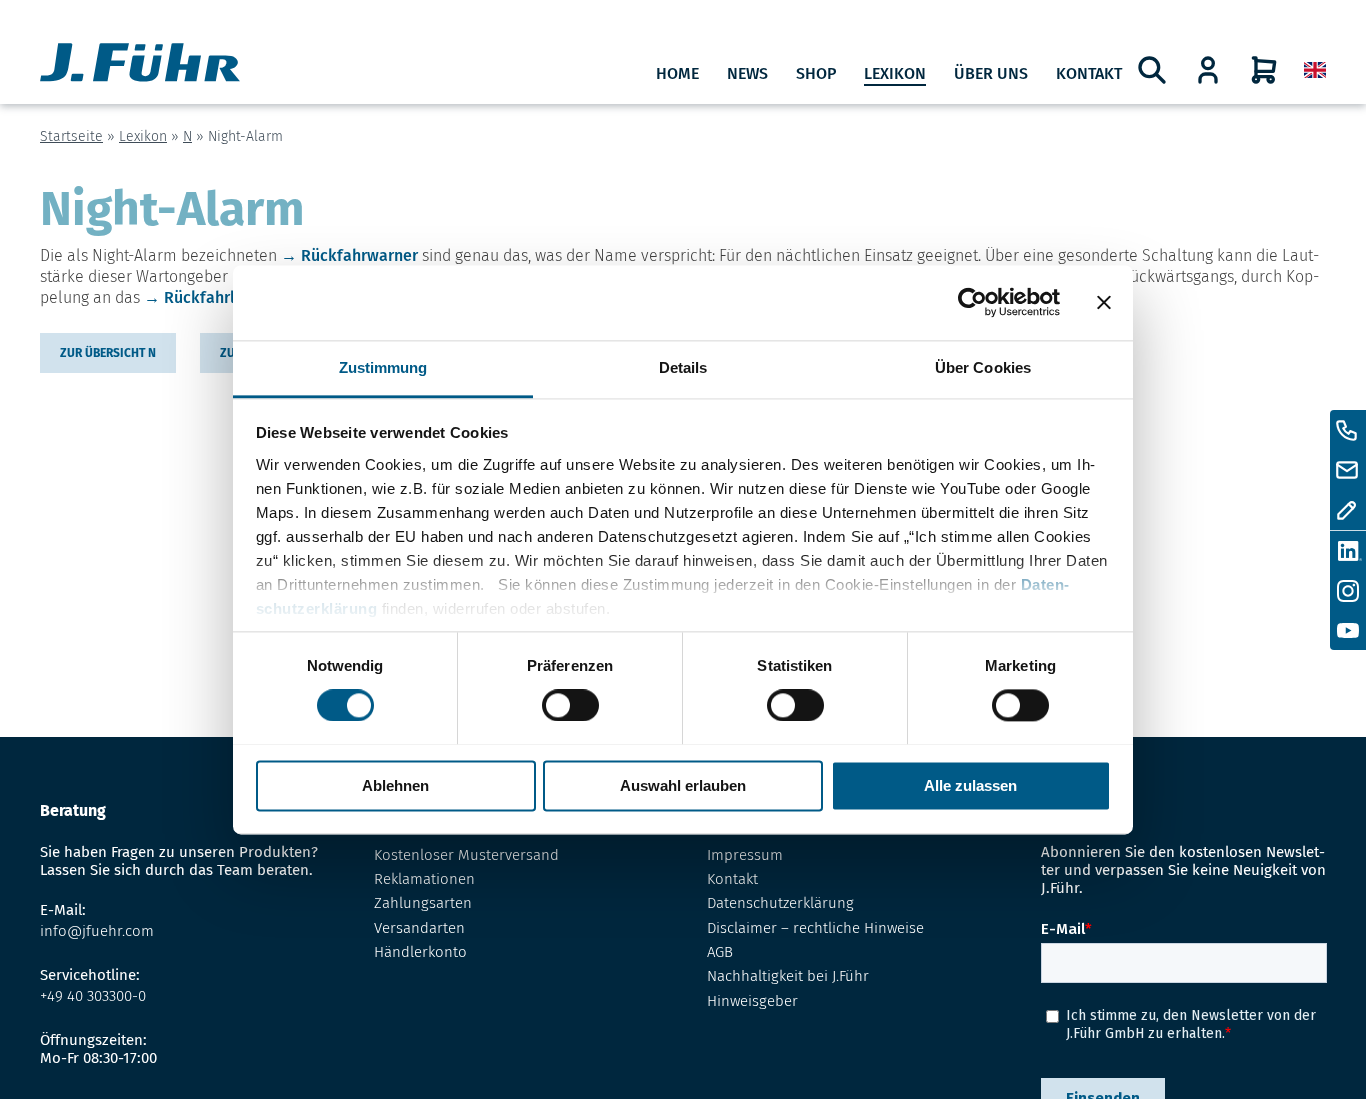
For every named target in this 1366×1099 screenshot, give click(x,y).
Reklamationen (424, 879)
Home (677, 73)
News (747, 73)
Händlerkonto (420, 952)
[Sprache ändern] (1315, 70)
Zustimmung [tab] (383, 367)
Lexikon (895, 73)
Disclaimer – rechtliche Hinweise (815, 928)
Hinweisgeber (752, 1001)
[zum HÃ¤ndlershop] (1208, 70)
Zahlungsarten (423, 903)
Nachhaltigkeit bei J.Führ (788, 976)
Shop (816, 73)
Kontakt (1089, 73)
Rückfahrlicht (213, 297)
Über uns (991, 73)
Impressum (745, 855)
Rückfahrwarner (359, 255)
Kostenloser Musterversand (466, 855)
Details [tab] (683, 367)
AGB (720, 952)
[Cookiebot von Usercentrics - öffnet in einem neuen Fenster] (972, 302)
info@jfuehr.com (97, 931)
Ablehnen (395, 785)
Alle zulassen (970, 785)
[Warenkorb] (1264, 70)
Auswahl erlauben (683, 785)
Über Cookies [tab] (983, 367)
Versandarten (419, 928)
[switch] (570, 705)
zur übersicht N (108, 353)
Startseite (71, 136)
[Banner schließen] (1104, 302)
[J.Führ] (140, 64)
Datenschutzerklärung (780, 903)
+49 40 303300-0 (93, 996)
